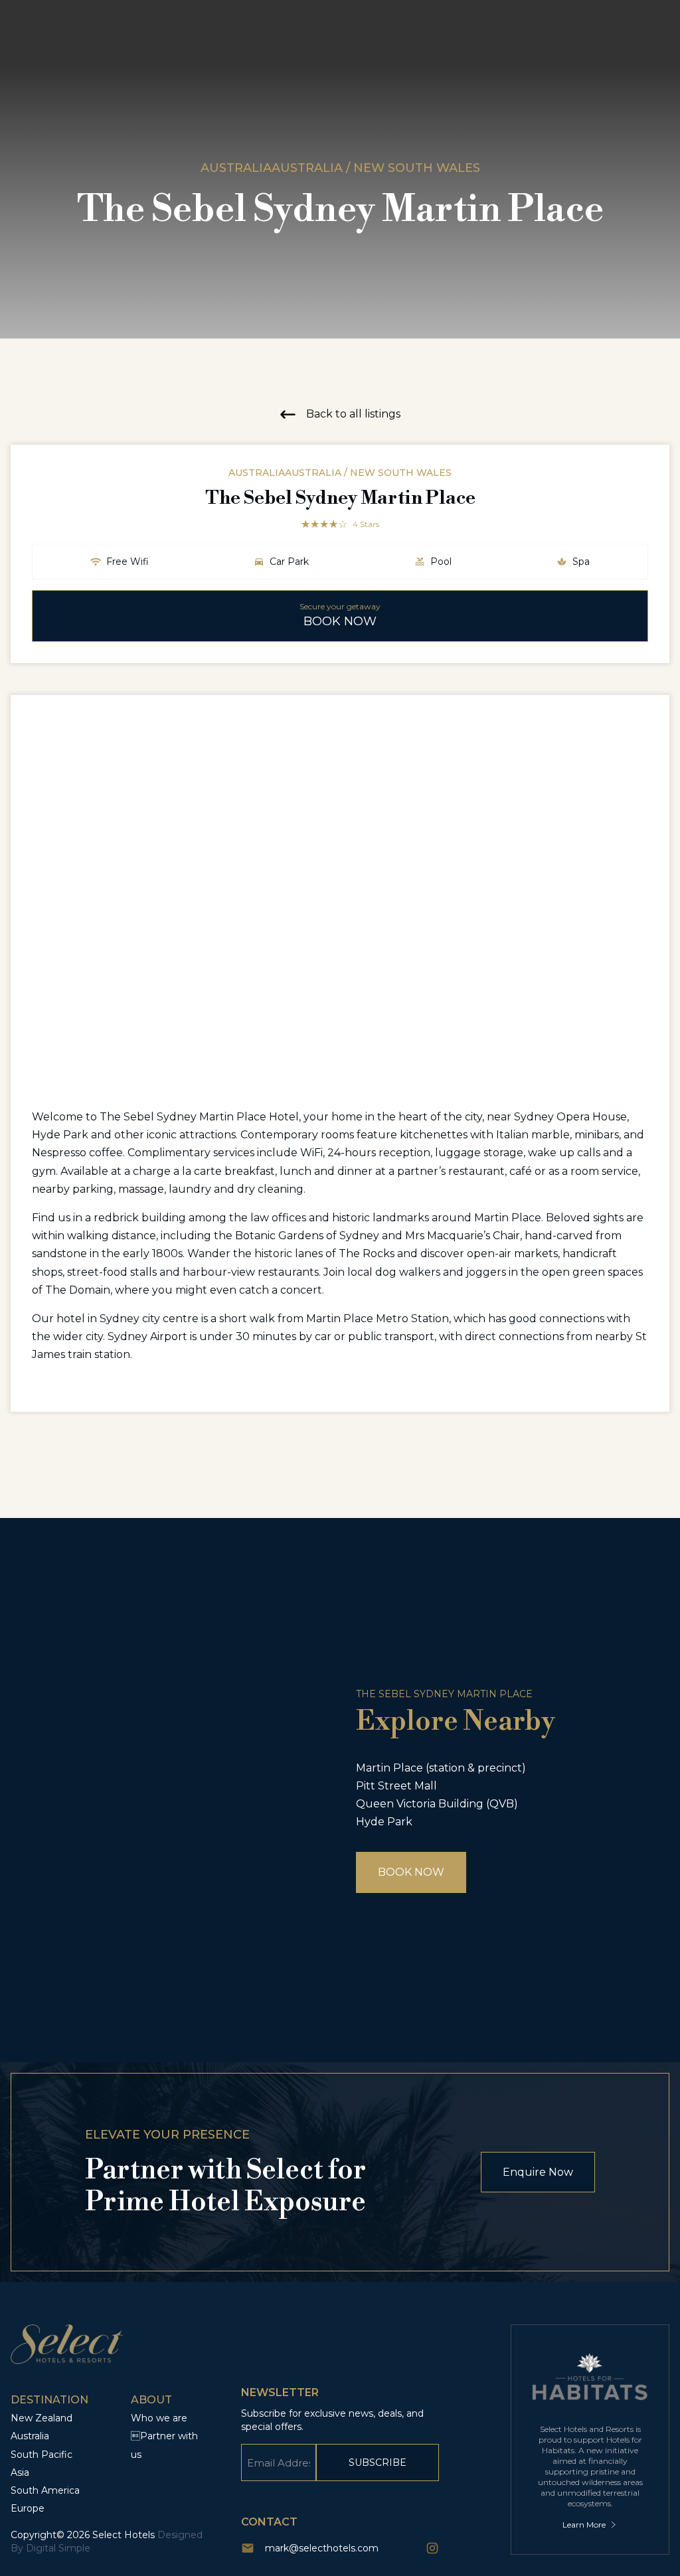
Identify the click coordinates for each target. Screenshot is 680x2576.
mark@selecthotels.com (322, 2548)
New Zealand (42, 2418)
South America (45, 2490)
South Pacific (42, 2455)
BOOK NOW (411, 1872)
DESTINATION (49, 2400)
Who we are (159, 2418)
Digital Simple (58, 2548)
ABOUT (151, 2400)
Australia (30, 2436)
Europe (28, 2508)
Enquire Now (538, 2172)
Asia (20, 2472)
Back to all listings (353, 414)
